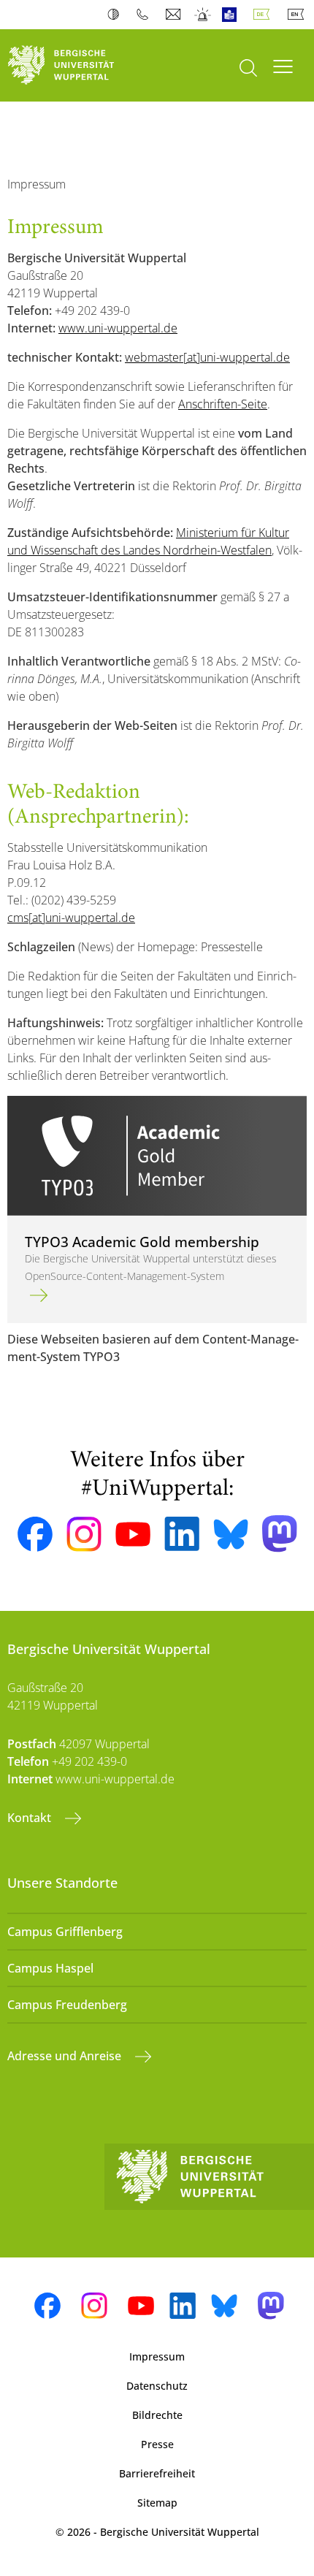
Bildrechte (157, 2415)
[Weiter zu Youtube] (133, 1534)
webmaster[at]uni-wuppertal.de (207, 357)
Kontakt (31, 1818)
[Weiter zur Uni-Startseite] (78, 65)
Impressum (157, 2356)
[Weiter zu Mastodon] (280, 1534)
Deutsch (264, 15)
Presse (157, 2444)
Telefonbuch (146, 15)
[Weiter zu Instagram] (84, 1534)
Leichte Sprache (233, 15)
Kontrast (116, 15)
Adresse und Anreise (66, 2056)
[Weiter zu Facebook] (35, 1534)
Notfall (203, 15)
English (299, 15)
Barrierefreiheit (157, 2473)
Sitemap (157, 2503)
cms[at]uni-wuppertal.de (71, 918)
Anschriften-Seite (223, 404)
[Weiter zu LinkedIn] (182, 1534)
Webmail (175, 15)
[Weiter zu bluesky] (231, 1534)
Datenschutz (157, 2386)
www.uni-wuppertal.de (118, 328)
